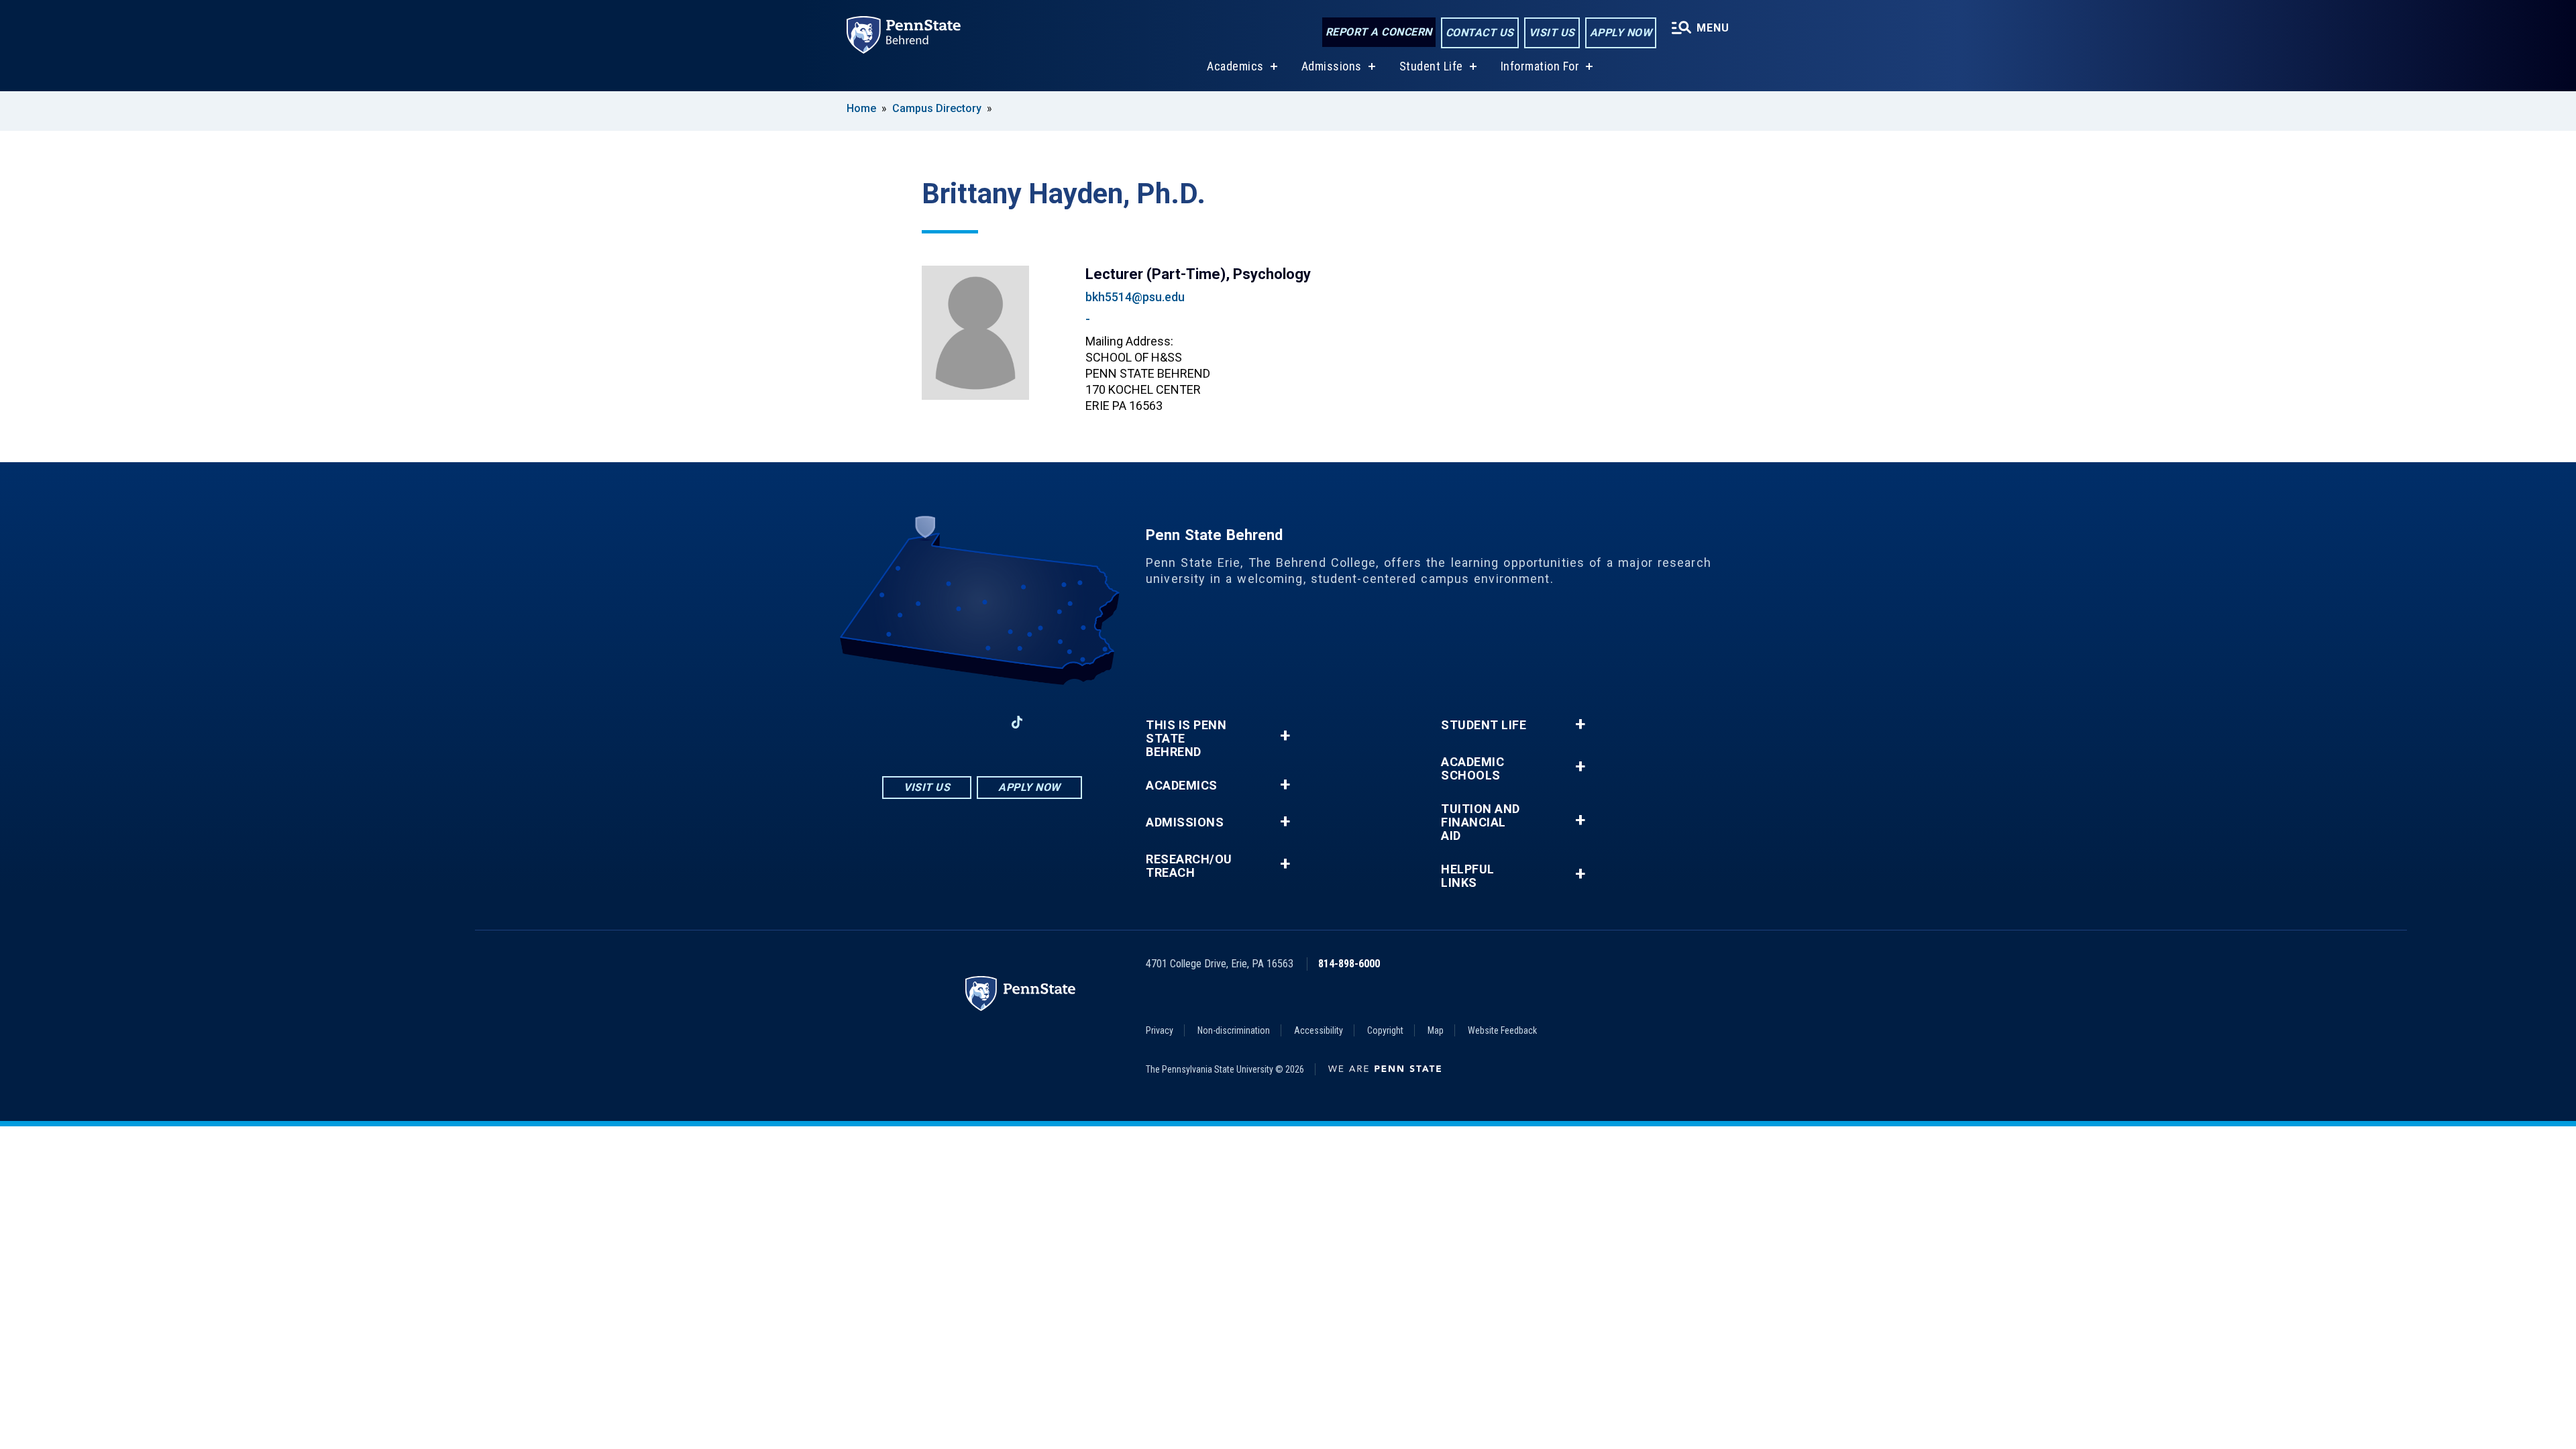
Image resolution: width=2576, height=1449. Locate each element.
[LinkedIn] (982, 722)
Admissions (1332, 66)
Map (1436, 1030)
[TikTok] (1017, 722)
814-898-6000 (1349, 964)
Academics (1235, 66)
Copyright (1385, 1030)
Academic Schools (1472, 769)
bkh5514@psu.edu (1135, 297)
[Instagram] (947, 722)
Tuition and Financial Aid (1481, 822)
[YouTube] (1052, 722)
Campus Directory (937, 108)
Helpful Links (1468, 876)
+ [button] (1285, 736)
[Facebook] (912, 722)
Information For (1540, 66)
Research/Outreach (1189, 866)
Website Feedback (1502, 1030)
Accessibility (1319, 1030)
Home (861, 108)
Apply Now (1621, 33)
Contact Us (1480, 33)
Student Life (1431, 66)
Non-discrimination (1234, 1030)
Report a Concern (1379, 32)
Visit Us (1552, 33)
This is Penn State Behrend (1186, 739)
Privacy (1160, 1030)
